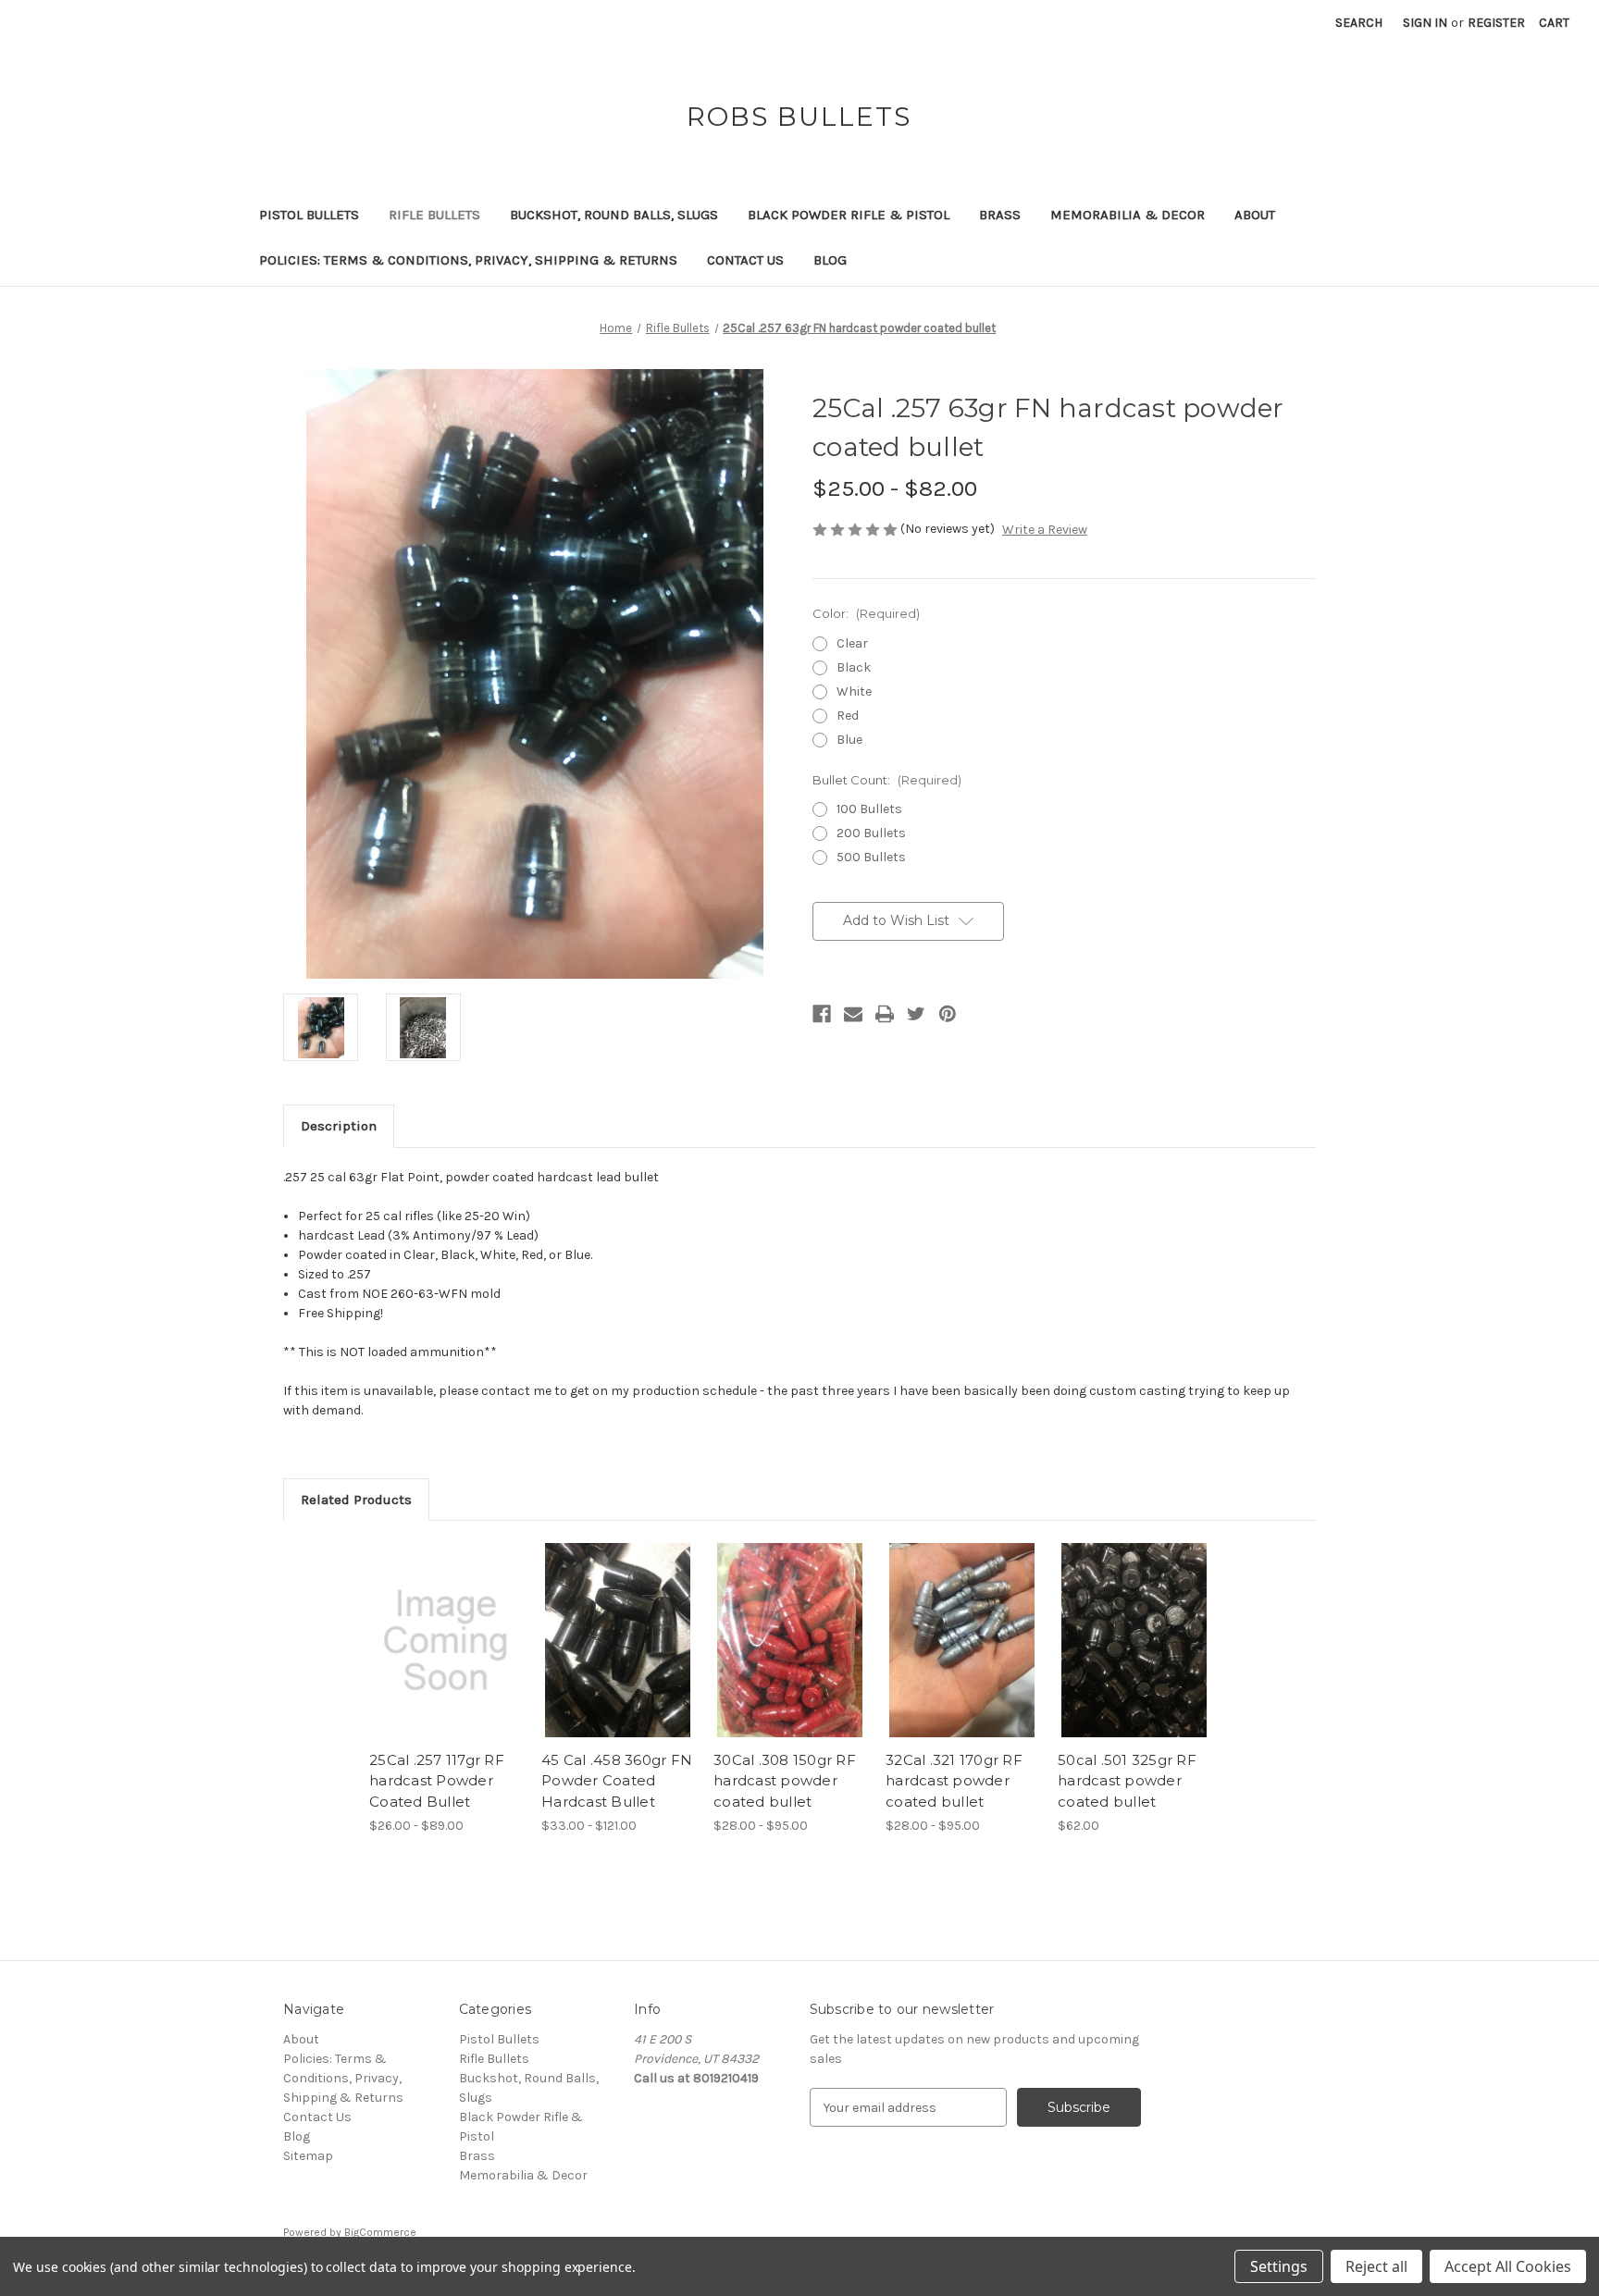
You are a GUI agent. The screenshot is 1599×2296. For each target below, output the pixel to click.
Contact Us (745, 260)
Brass (1000, 215)
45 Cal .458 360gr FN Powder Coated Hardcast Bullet (617, 1781)
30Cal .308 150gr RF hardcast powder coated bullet (785, 1781)
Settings (1279, 2266)
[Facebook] (822, 1014)
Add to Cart (1134, 1657)
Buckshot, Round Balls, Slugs (614, 215)
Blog (830, 260)
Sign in (1425, 23)
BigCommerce (380, 2232)
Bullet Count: (887, 780)
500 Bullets (871, 857)
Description (339, 1126)
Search (1359, 23)
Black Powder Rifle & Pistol (849, 215)
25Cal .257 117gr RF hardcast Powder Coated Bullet (437, 1781)
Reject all (1376, 2266)
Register (1496, 23)
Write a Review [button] (1045, 530)
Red (848, 716)
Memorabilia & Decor (1128, 215)
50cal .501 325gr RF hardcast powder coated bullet (1127, 1781)
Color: (866, 613)
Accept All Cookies (1508, 2266)
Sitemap (308, 2156)
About (1255, 215)
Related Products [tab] (356, 1500)
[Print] (885, 1014)
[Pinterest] (948, 1014)
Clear (852, 643)
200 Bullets (871, 833)
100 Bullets (869, 809)
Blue (849, 740)
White (854, 691)
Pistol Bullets (309, 215)
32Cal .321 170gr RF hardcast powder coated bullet (954, 1781)
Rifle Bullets (434, 215)
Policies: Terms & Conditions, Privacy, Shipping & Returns (468, 260)
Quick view (446, 1640)
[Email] (853, 1014)
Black (854, 667)
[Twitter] (916, 1014)
